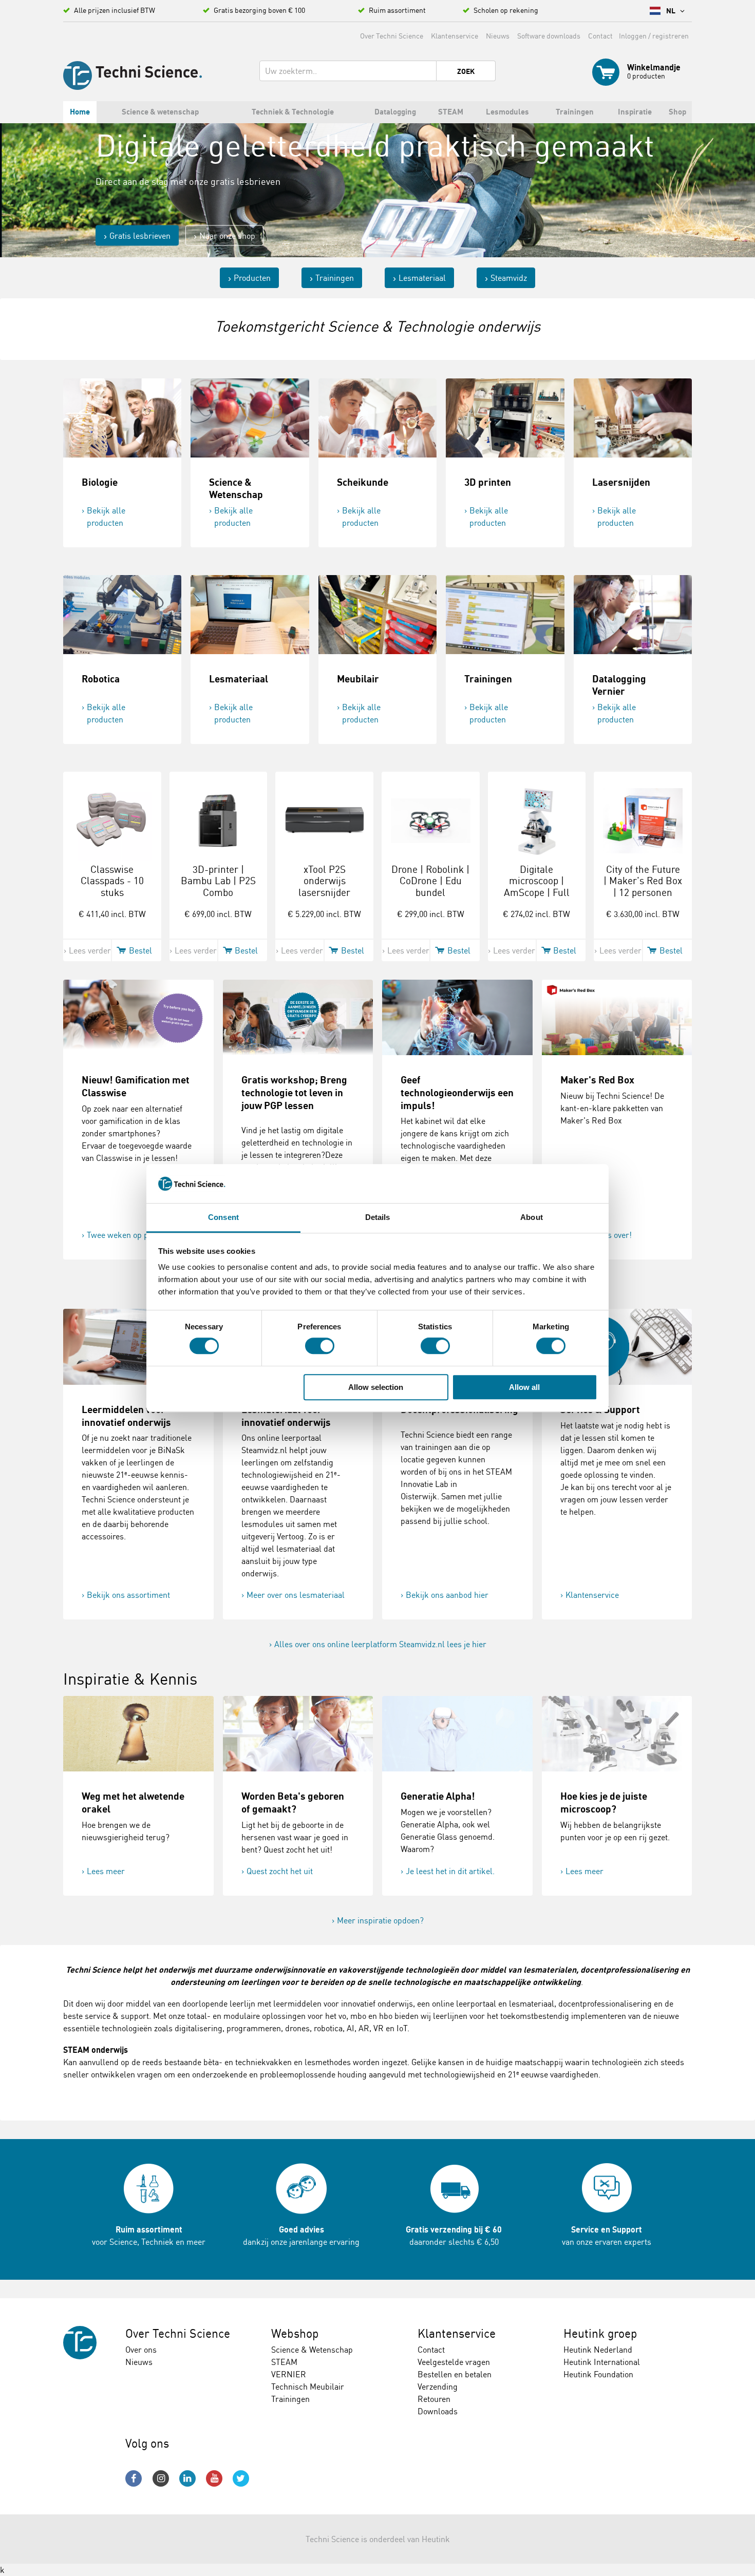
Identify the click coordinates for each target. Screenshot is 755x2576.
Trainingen (335, 278)
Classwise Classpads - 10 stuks (112, 881)
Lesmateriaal (422, 278)
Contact (600, 36)
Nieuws (498, 36)
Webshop (295, 2333)
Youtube (214, 2478)
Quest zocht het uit (280, 1871)
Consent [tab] (223, 1218)
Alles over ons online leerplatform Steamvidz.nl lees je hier (380, 1644)
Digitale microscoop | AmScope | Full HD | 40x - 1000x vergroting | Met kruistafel (537, 899)
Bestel (140, 950)
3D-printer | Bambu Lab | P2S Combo (218, 881)
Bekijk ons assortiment (128, 1595)
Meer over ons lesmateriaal (296, 1595)
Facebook (134, 2478)
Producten (252, 278)
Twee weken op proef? (127, 1235)
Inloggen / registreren (654, 36)
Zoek (466, 71)
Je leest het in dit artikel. (450, 1871)
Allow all (524, 1387)
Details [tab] (378, 1218)
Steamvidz (509, 278)
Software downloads (549, 36)
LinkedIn (187, 2478)
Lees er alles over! (599, 1235)
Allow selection (376, 1387)
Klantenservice (455, 36)
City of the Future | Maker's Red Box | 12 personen (643, 881)
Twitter (241, 2478)
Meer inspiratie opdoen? (380, 1920)
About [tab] (532, 1218)
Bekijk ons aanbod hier (447, 1595)
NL (672, 11)
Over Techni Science (392, 36)
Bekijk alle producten (106, 517)
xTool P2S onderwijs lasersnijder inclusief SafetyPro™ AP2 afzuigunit (324, 899)
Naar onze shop (227, 236)
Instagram (161, 2478)
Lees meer (106, 1871)
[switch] (320, 1346)
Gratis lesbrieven (140, 236)
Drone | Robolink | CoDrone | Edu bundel (430, 881)
